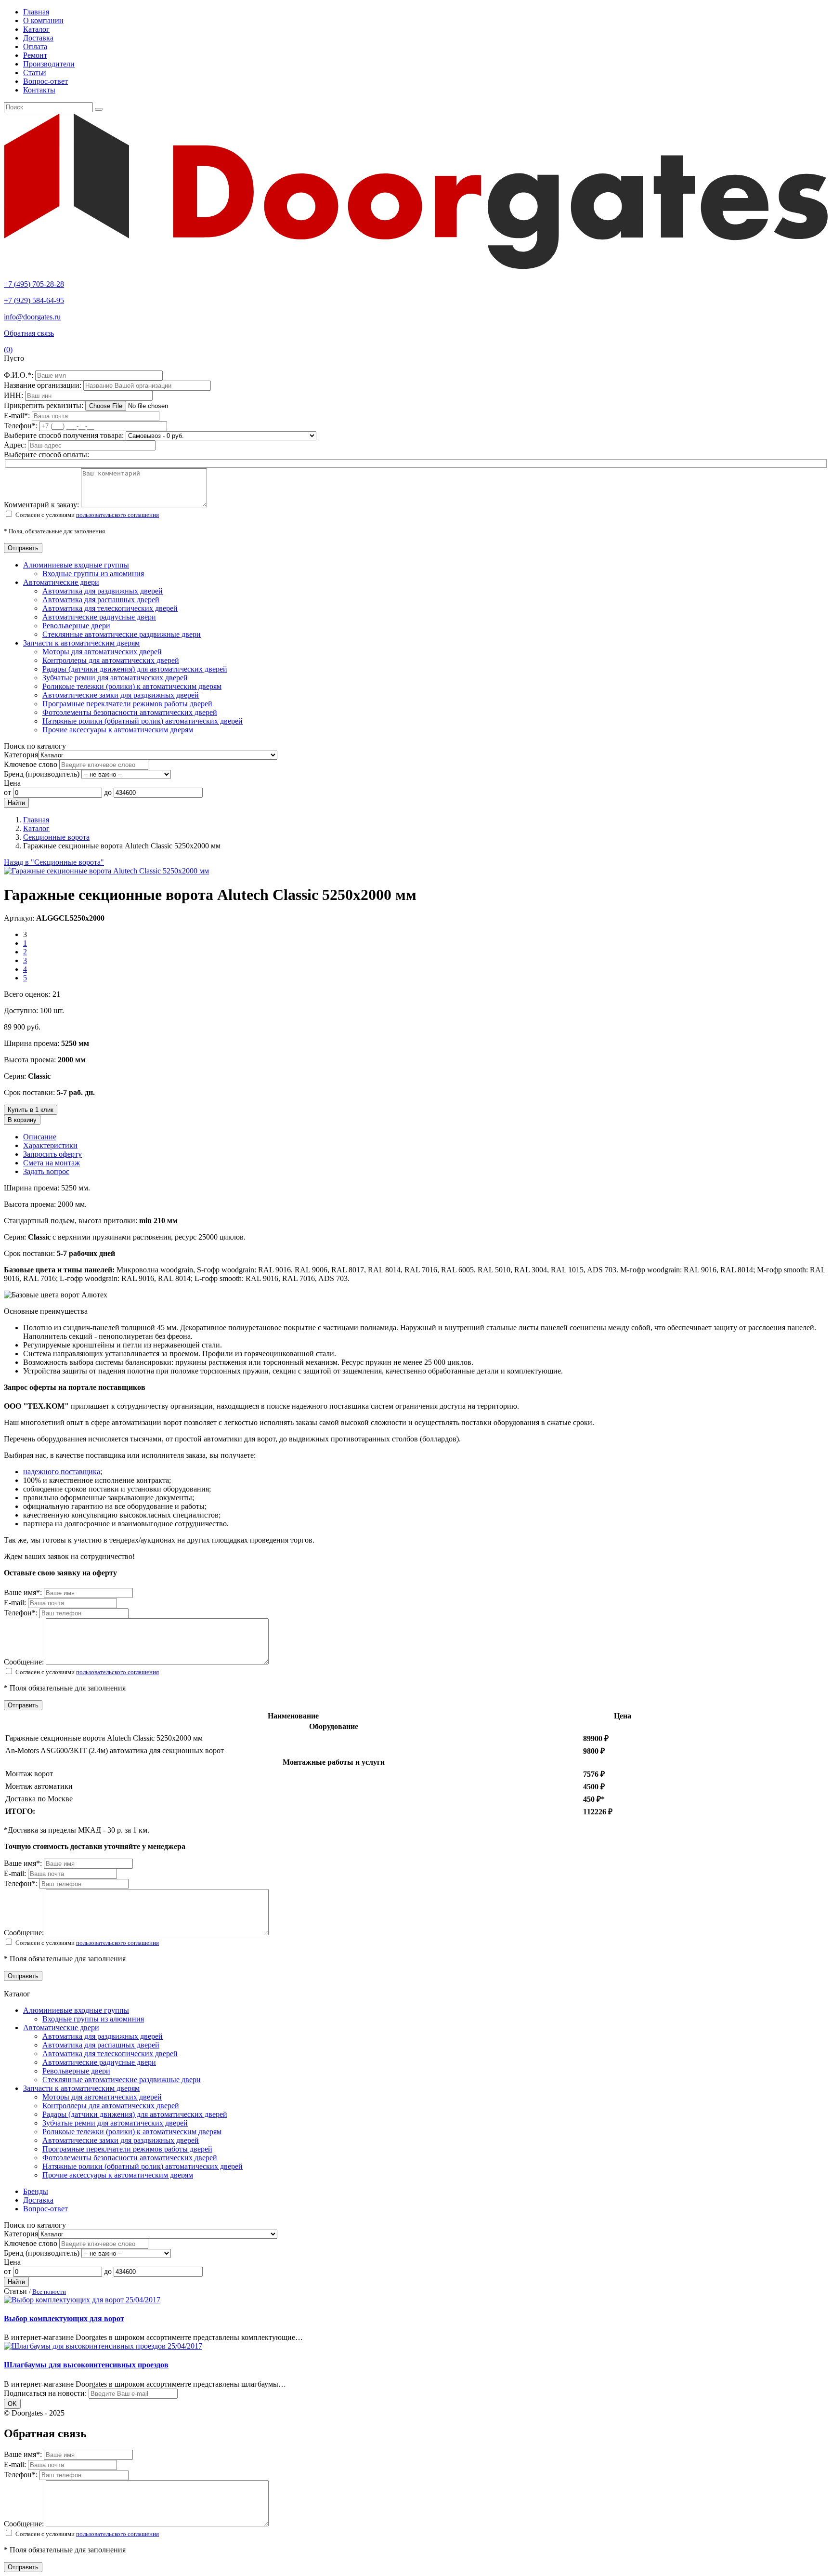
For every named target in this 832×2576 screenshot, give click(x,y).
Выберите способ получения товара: (64, 435)
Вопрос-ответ (45, 81)
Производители (49, 64)
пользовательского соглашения (117, 515)
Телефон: (22, 426)
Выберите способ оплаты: (46, 455)
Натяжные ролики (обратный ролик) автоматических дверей (143, 721)
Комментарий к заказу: (41, 505)
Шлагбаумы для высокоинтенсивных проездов (86, 2365)
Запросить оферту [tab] (52, 1154)
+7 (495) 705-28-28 (34, 284)
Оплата (35, 46)
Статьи (35, 73)
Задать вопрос (46, 1171)
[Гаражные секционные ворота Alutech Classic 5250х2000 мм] (106, 871)
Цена (12, 783)
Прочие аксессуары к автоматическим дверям (118, 730)
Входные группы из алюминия (93, 574)
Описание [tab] (40, 1137)
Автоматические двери (61, 582)
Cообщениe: (25, 1662)
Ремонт (35, 55)
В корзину (22, 1120)
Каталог (36, 29)
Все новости (49, 2292)
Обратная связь (29, 333)
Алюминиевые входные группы (76, 565)
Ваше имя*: (24, 1592)
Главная (36, 12)
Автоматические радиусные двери (99, 617)
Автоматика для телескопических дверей (110, 608)
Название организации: (44, 385)
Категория (21, 755)
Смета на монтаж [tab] (52, 1163)
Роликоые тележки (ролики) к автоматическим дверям (132, 686)
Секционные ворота (56, 837)
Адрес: (16, 445)
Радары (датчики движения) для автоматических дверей (135, 669)
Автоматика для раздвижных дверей (103, 591)
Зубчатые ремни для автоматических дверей (115, 678)
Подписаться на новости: (45, 2393)
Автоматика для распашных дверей (101, 600)
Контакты (39, 90)
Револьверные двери (76, 626)
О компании (43, 20)
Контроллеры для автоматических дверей (111, 660)
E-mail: (18, 416)
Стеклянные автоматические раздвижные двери (122, 634)
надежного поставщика (62, 1472)
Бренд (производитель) (42, 774)
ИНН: (14, 395)
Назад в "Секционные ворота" (54, 862)
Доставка (38, 38)
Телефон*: (22, 1613)
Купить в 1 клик (31, 1110)
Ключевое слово (31, 764)
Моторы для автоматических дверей (102, 652)
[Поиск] (99, 109)
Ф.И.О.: (19, 375)
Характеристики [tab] (50, 1145)
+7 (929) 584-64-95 (34, 300)
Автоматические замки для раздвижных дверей (121, 695)
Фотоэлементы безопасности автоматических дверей (130, 712)
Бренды (36, 2191)
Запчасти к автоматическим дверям (81, 643)
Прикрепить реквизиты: (45, 405)
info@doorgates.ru (32, 317)
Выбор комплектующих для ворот (64, 2318)
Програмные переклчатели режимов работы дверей (127, 704)
